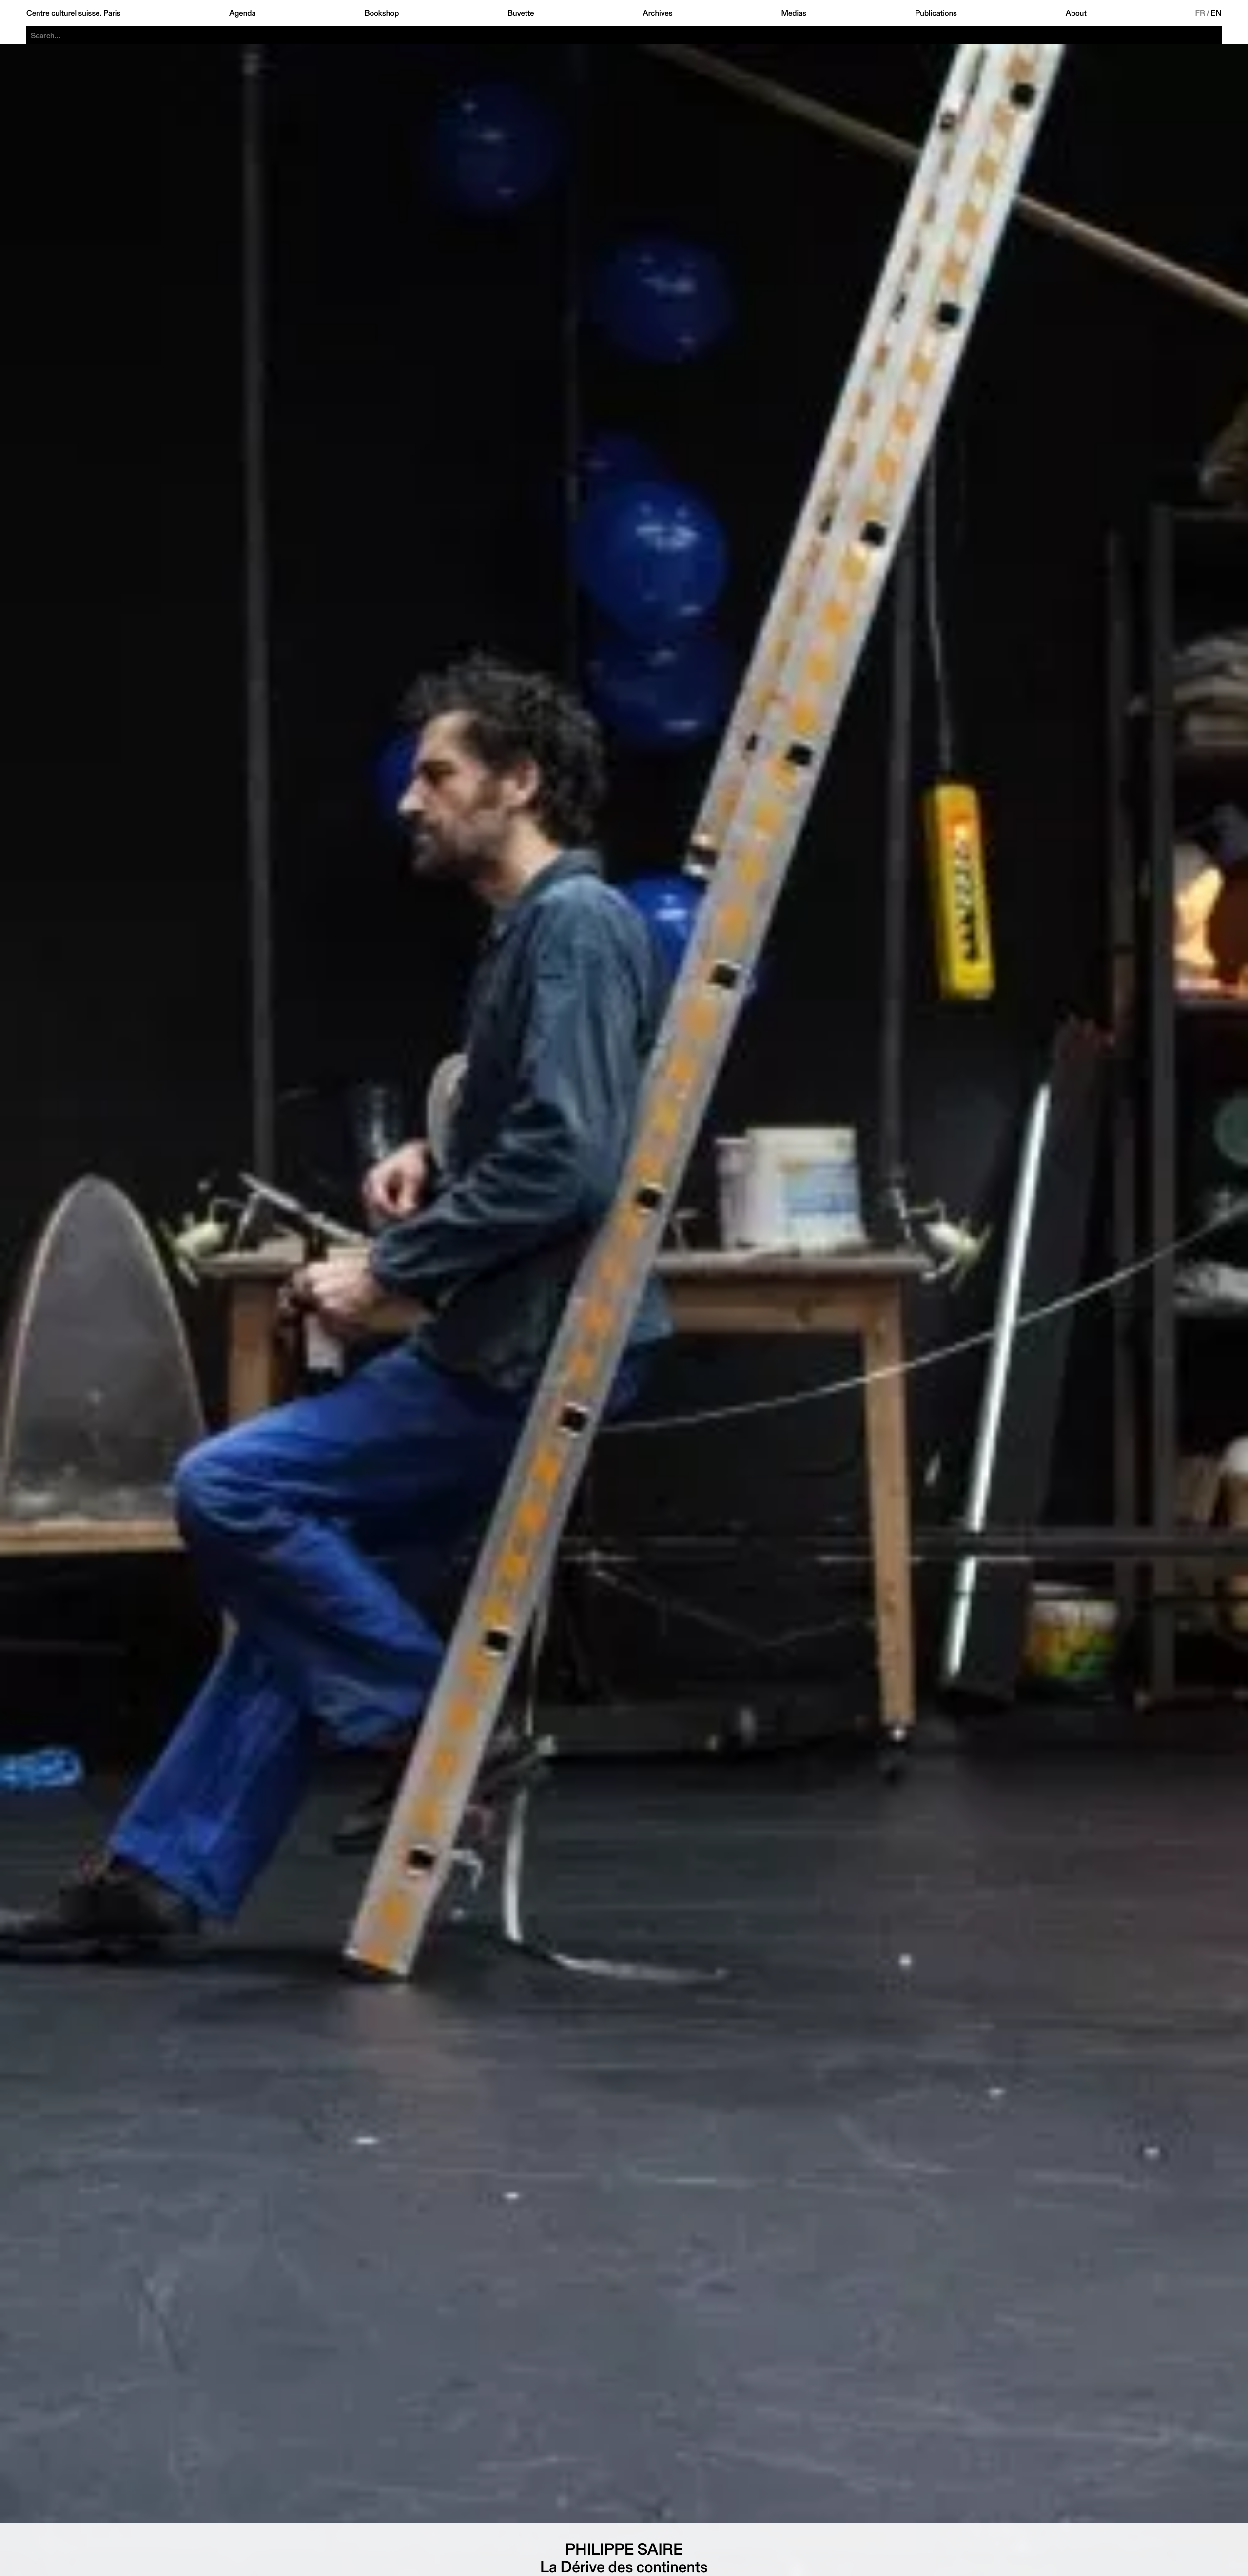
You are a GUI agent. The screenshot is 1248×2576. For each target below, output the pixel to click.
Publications (936, 13)
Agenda (243, 13)
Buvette (521, 13)
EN (1216, 13)
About (1076, 13)
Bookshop (381, 13)
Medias (794, 13)
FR (1200, 13)
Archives (657, 13)
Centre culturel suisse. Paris (73, 13)
